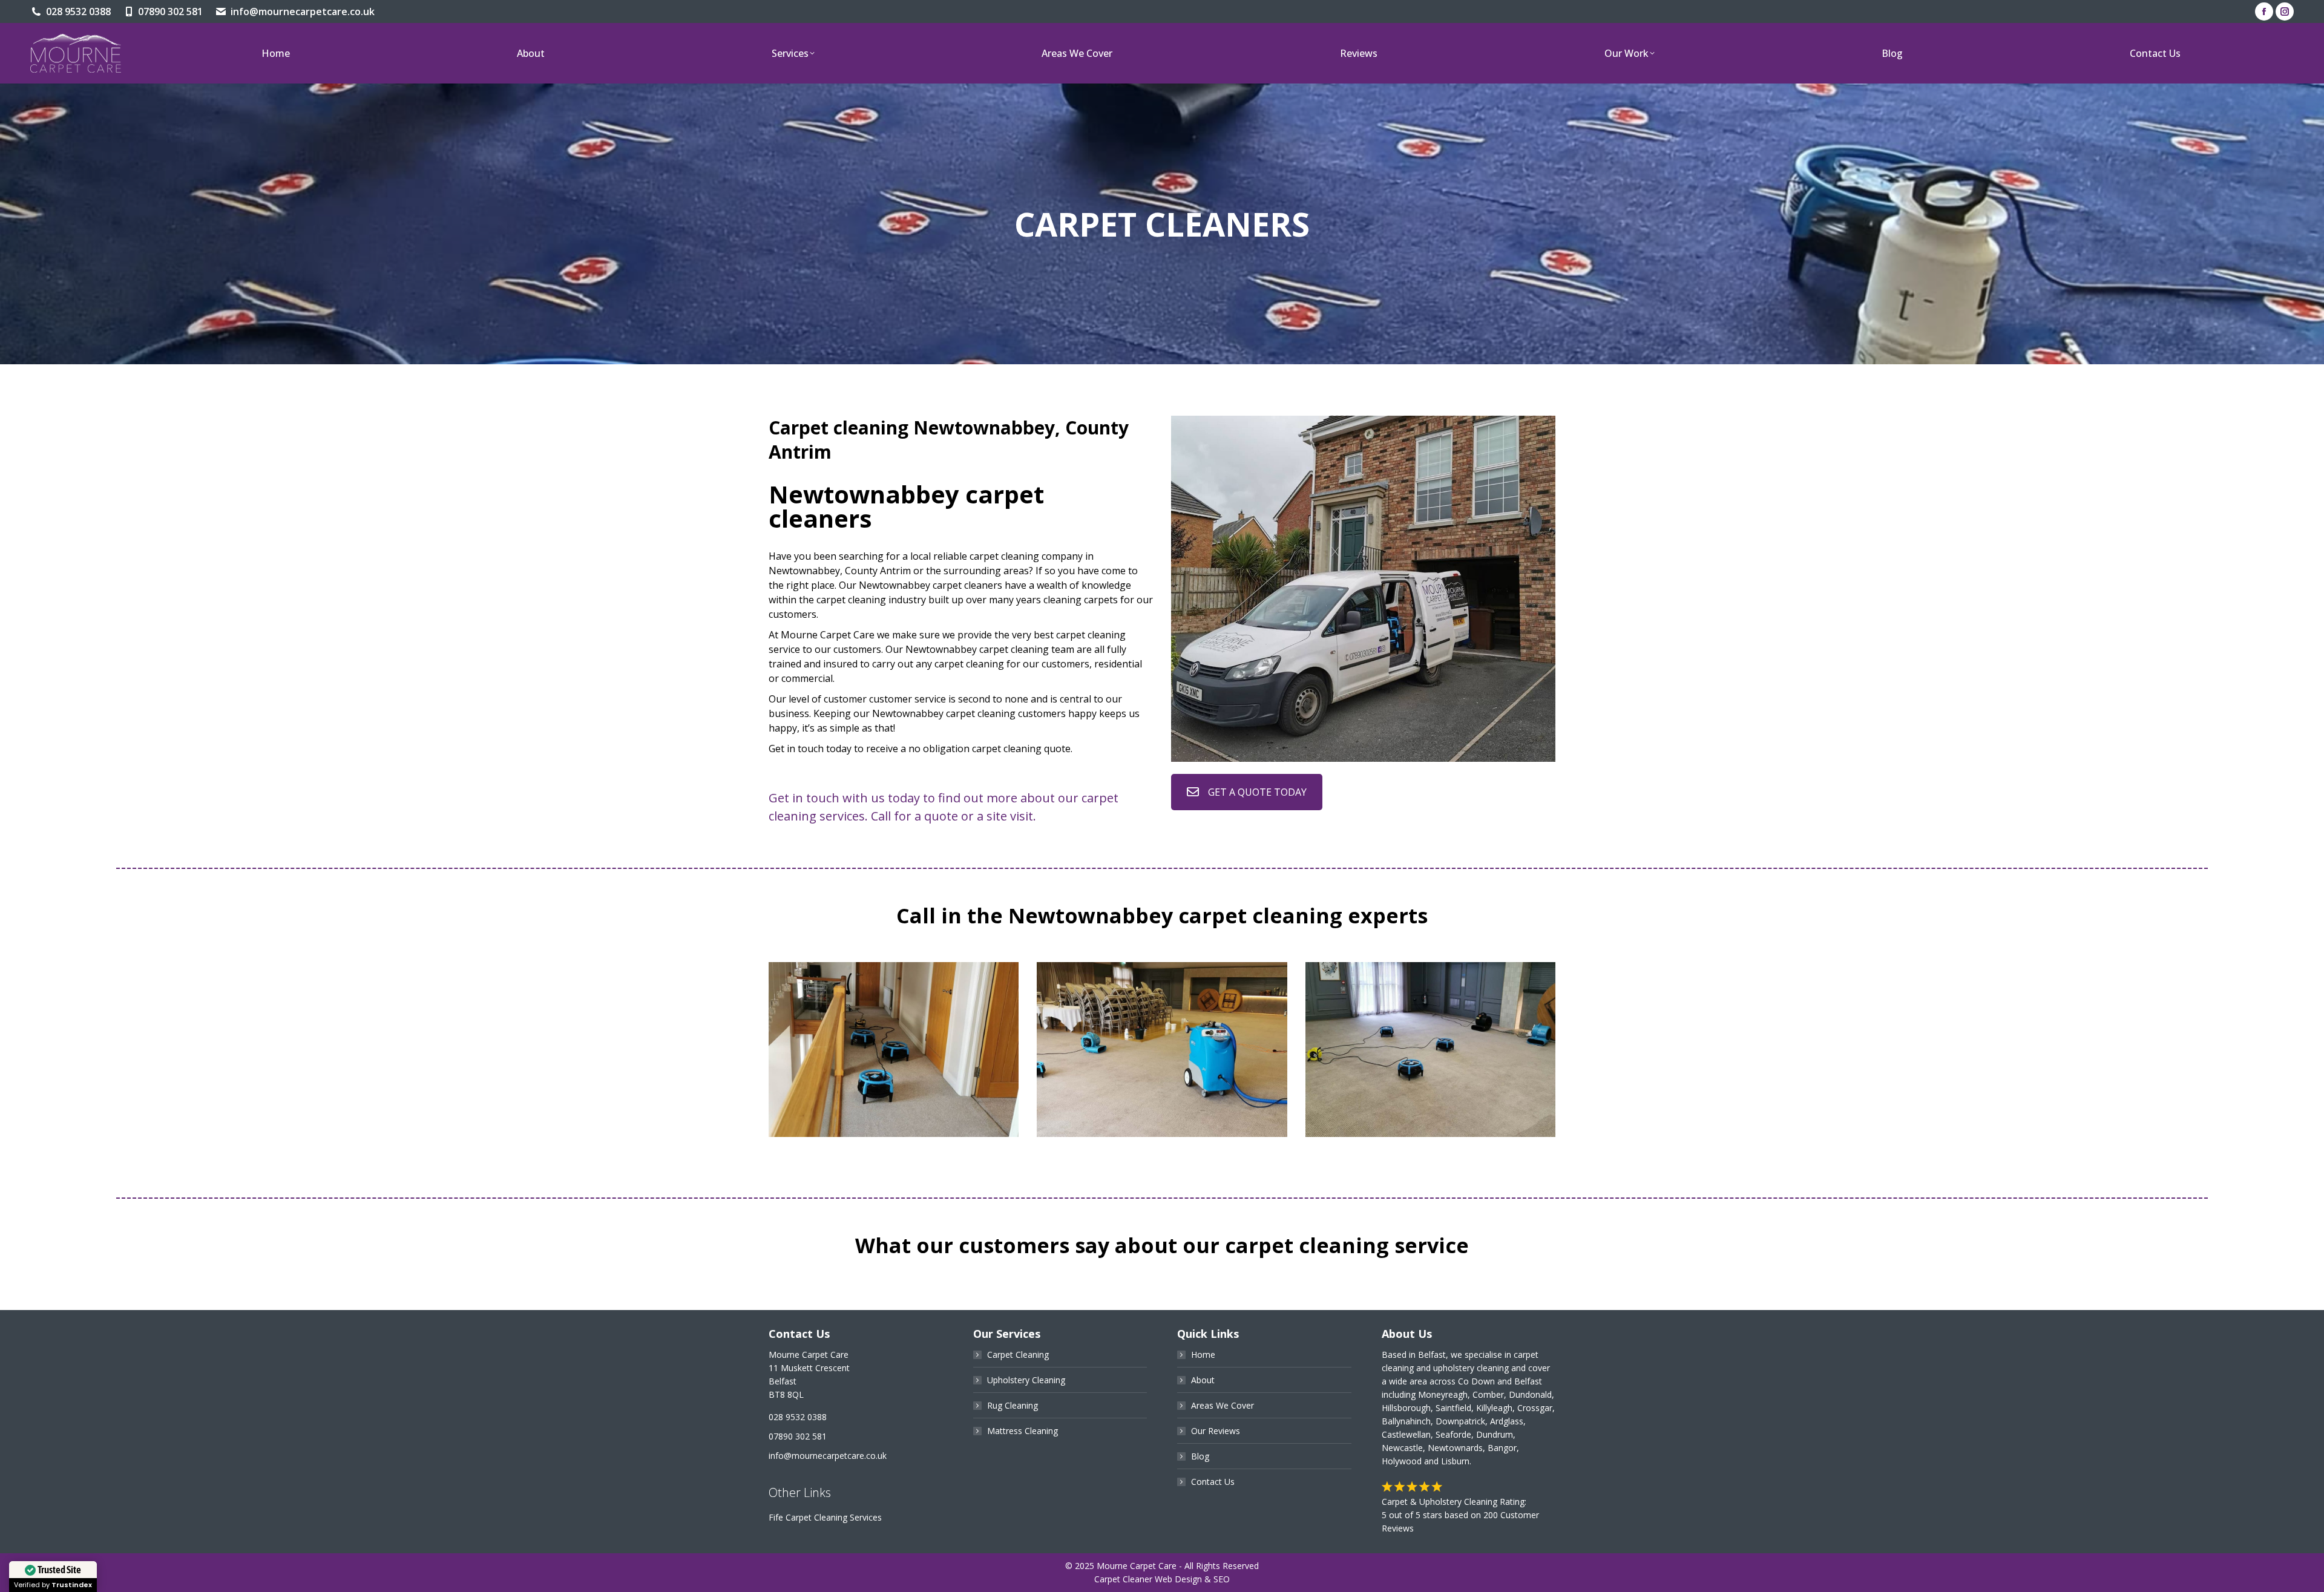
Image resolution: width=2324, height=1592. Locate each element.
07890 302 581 (170, 11)
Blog (1200, 1456)
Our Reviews (1216, 1431)
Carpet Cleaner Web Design (1148, 1579)
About (1203, 1380)
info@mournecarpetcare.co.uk (303, 11)
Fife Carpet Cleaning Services (825, 1517)
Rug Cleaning (1013, 1405)
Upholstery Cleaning (1026, 1380)
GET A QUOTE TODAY (1257, 792)
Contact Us (1213, 1482)
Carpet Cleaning (1018, 1355)
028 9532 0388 (78, 11)
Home (1203, 1355)
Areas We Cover (1223, 1405)
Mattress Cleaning (1022, 1431)
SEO (1222, 1579)
